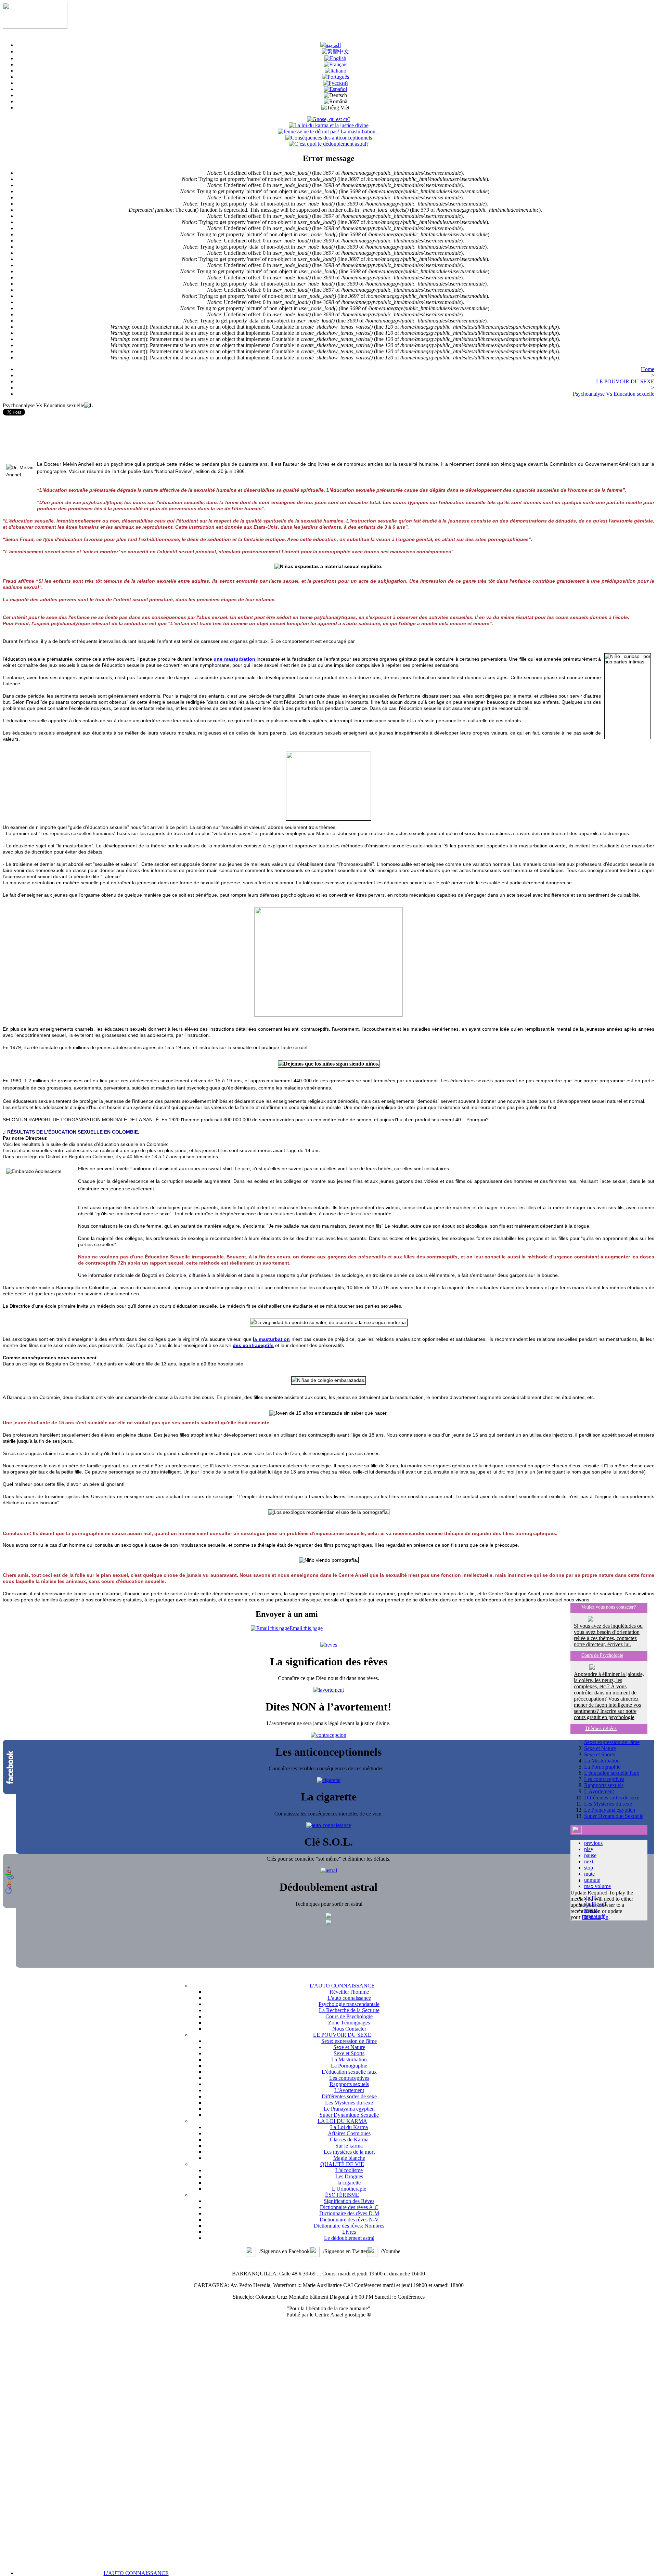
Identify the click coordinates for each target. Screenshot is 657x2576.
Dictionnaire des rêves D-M (349, 2213)
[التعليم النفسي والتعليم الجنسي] (331, 45)
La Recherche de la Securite (349, 2010)
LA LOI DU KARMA (342, 2121)
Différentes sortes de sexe (612, 1798)
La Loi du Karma (349, 2127)
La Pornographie (602, 1767)
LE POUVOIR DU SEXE (625, 381)
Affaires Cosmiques (349, 2133)
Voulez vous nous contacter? (609, 1607)
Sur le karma (349, 2146)
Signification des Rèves (349, 2201)
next (589, 1861)
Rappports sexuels (604, 1785)
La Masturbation (602, 1761)
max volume (597, 1886)
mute (589, 1874)
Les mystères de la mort (349, 2152)
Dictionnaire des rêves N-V (349, 2220)
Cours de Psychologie (602, 1655)
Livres (349, 2232)
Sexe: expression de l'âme (612, 1742)
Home (648, 369)
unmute (592, 1880)
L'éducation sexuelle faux (612, 1773)
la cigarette (349, 2183)
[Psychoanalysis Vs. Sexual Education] (335, 58)
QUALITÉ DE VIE (342, 2164)
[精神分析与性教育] (335, 51)
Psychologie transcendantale (349, 2004)
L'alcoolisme (349, 2170)
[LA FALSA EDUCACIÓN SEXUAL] (336, 89)
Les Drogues (349, 2176)
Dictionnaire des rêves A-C (349, 2207)
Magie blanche (349, 2158)
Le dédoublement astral (349, 2238)
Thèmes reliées (601, 1728)
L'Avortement (599, 1791)
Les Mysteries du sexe (608, 1804)
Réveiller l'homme (349, 1992)
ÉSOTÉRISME (342, 2195)
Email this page (306, 1628)
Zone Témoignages (349, 2023)
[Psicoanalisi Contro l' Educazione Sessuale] (336, 71)
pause (590, 1855)
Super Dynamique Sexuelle (614, 1816)
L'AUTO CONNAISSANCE (136, 2573)
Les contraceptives (604, 1779)
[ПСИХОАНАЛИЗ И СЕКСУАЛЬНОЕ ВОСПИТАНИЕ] (336, 83)
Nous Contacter (349, 2029)
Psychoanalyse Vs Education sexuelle (614, 394)
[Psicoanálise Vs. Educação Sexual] (336, 77)
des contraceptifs (253, 1345)
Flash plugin (595, 1917)
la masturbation (271, 1339)
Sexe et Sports (600, 1754)
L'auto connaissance (349, 1998)
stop (589, 1868)
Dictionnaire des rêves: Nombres (349, 2226)
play (589, 1849)
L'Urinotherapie (349, 2189)
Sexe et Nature (600, 1748)
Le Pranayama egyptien (610, 1810)
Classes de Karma (349, 2139)
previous (593, 1843)
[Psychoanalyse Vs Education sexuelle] (336, 64)
